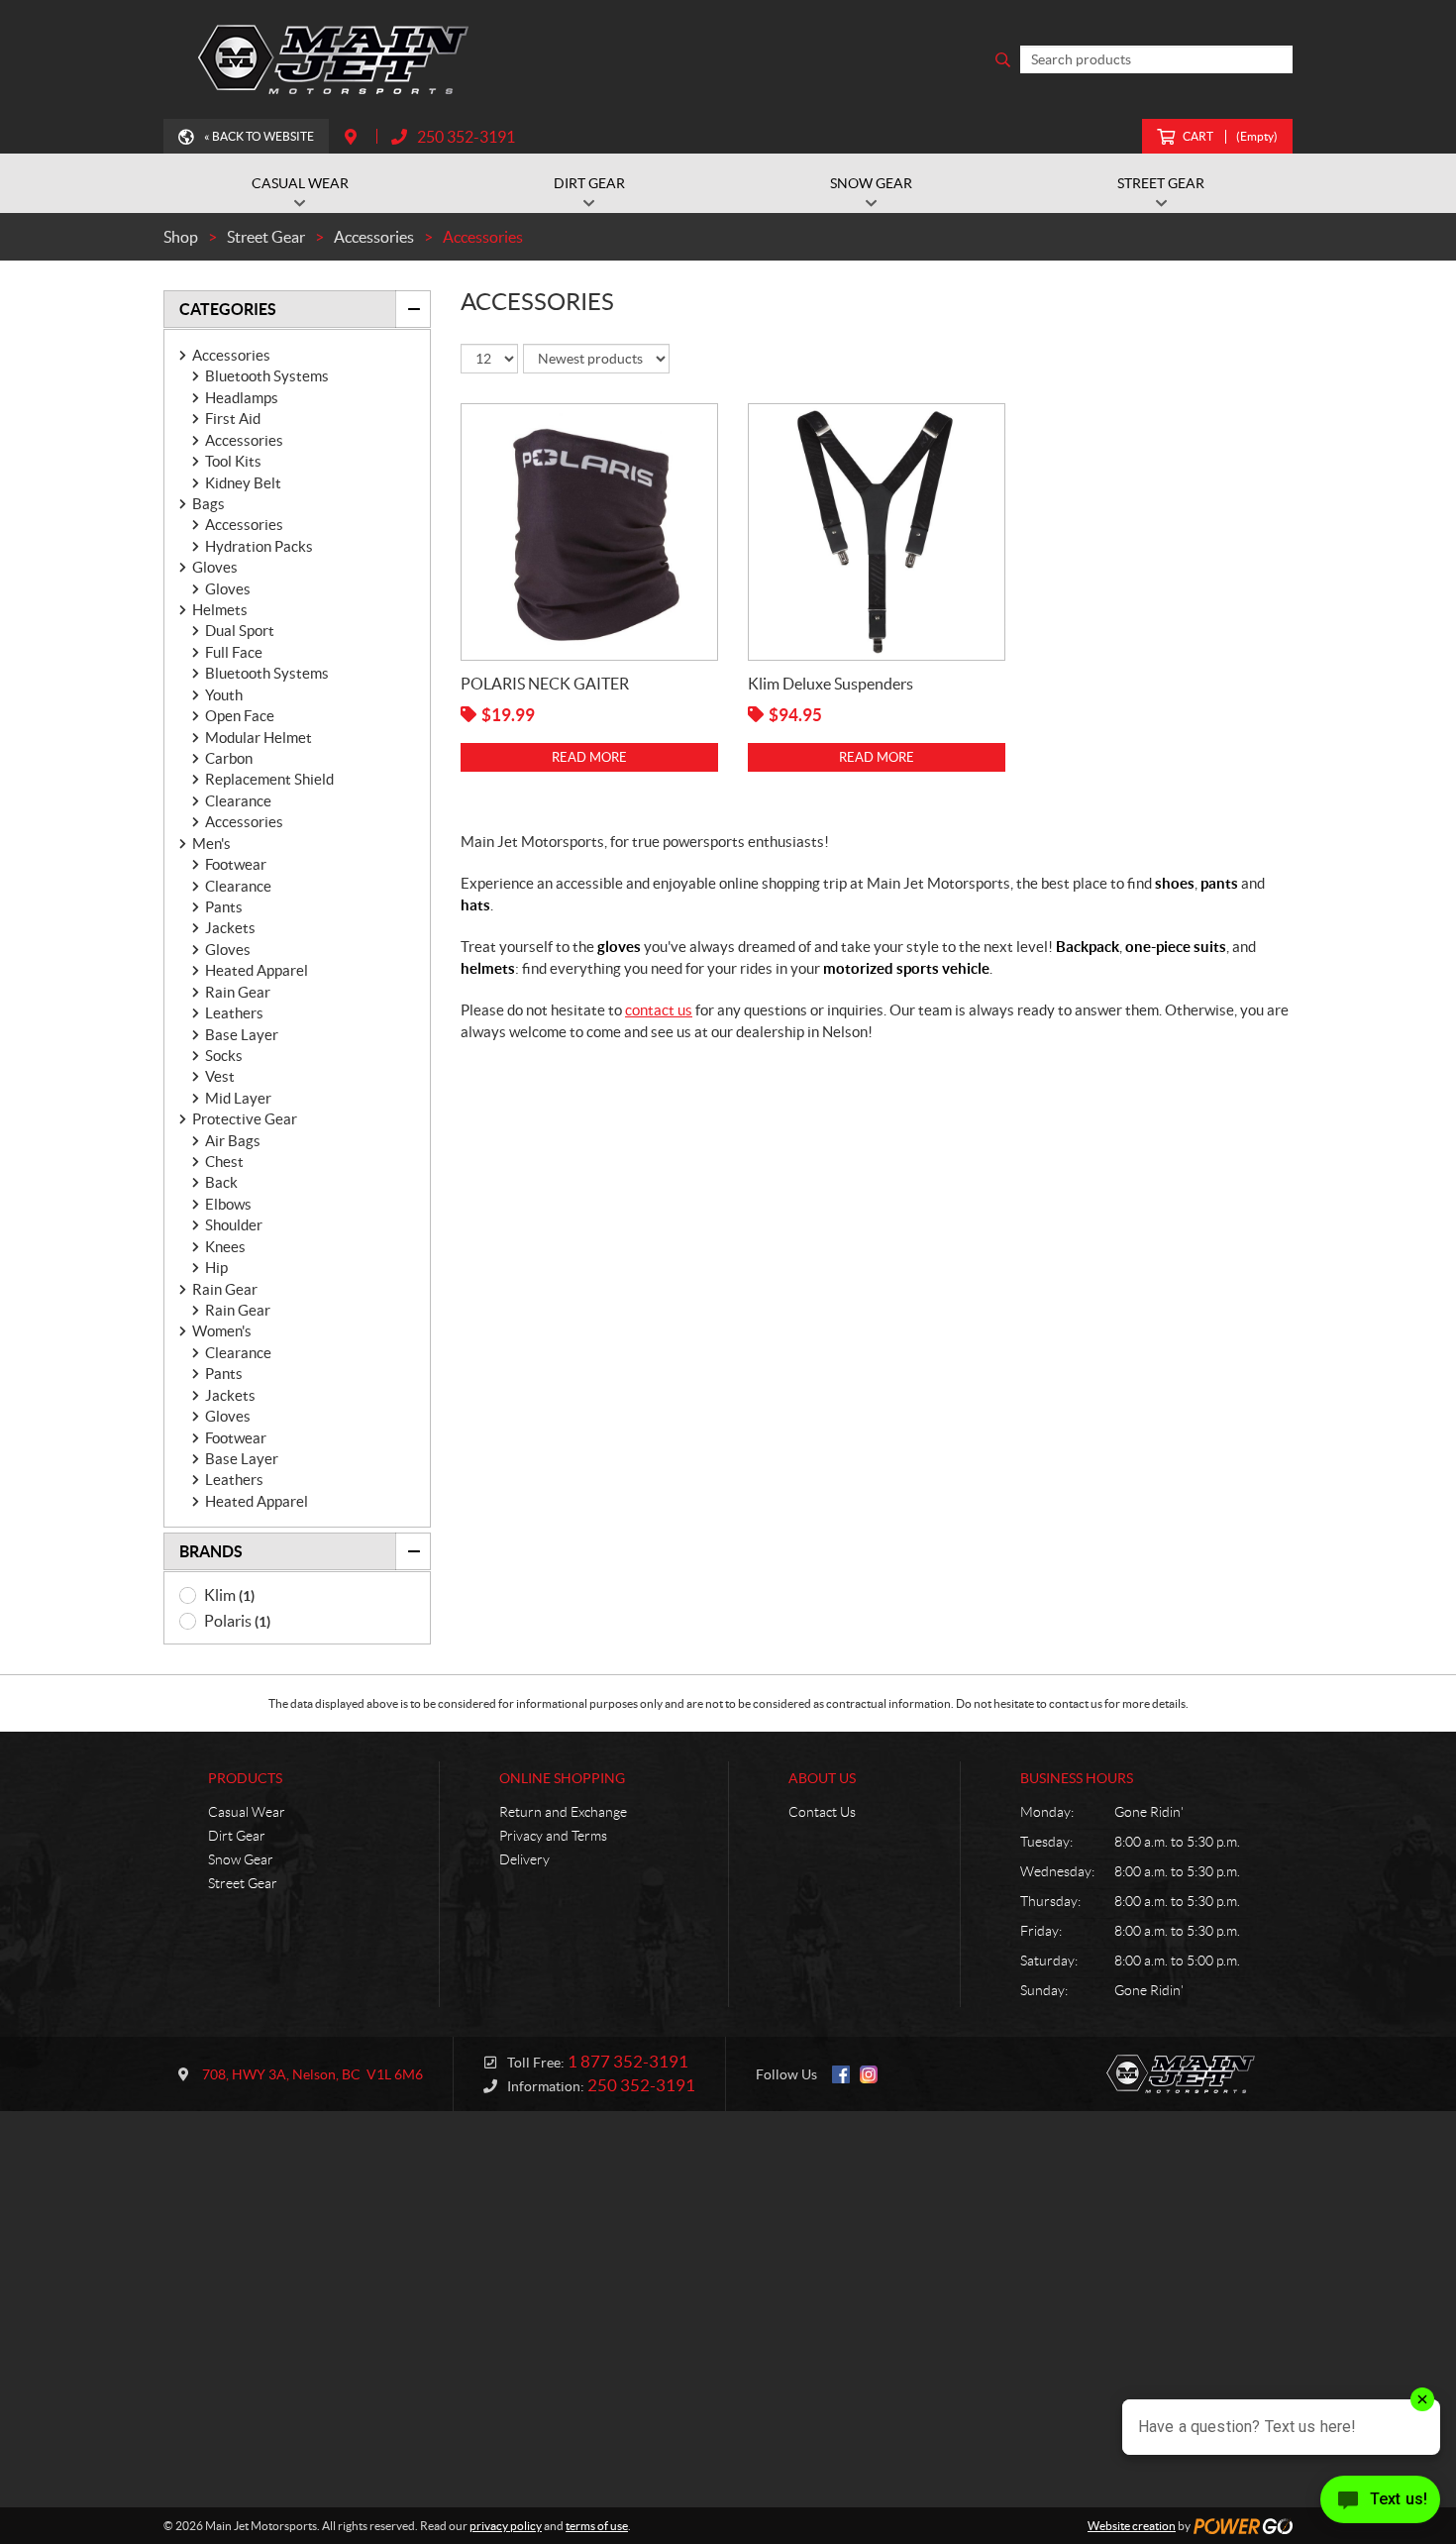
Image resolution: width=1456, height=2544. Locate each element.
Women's (222, 1331)
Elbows (228, 1204)
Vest (220, 1076)
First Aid (233, 419)
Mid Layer (238, 1098)
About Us (822, 1778)
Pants (224, 907)
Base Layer (242, 1035)
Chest (224, 1162)
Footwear (236, 864)
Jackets (230, 928)
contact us (659, 1010)
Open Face (240, 716)
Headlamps (242, 398)
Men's (211, 844)
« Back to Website (259, 136)
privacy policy (506, 2526)
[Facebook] (841, 2074)
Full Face (234, 652)
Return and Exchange (563, 1812)
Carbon (229, 758)
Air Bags (233, 1141)
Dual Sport (240, 631)
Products (245, 1778)
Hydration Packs (259, 546)
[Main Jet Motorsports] (337, 59)
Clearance (238, 801)
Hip (216, 1268)
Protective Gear (245, 1119)
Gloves (215, 567)
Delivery (524, 1859)
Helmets (220, 610)
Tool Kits (233, 461)
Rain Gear (238, 992)
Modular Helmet (259, 738)
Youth (224, 695)
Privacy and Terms (553, 1836)
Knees (225, 1247)
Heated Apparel (257, 970)
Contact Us (822, 1812)
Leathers (234, 1013)
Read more (589, 757)
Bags (208, 504)
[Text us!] (1380, 2504)
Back (221, 1182)
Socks (224, 1056)
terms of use (597, 2526)
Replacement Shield (269, 779)
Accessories (231, 355)
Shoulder (234, 1225)
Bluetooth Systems (267, 376)
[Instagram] (869, 2074)
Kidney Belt (243, 483)
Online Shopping (562, 1778)
